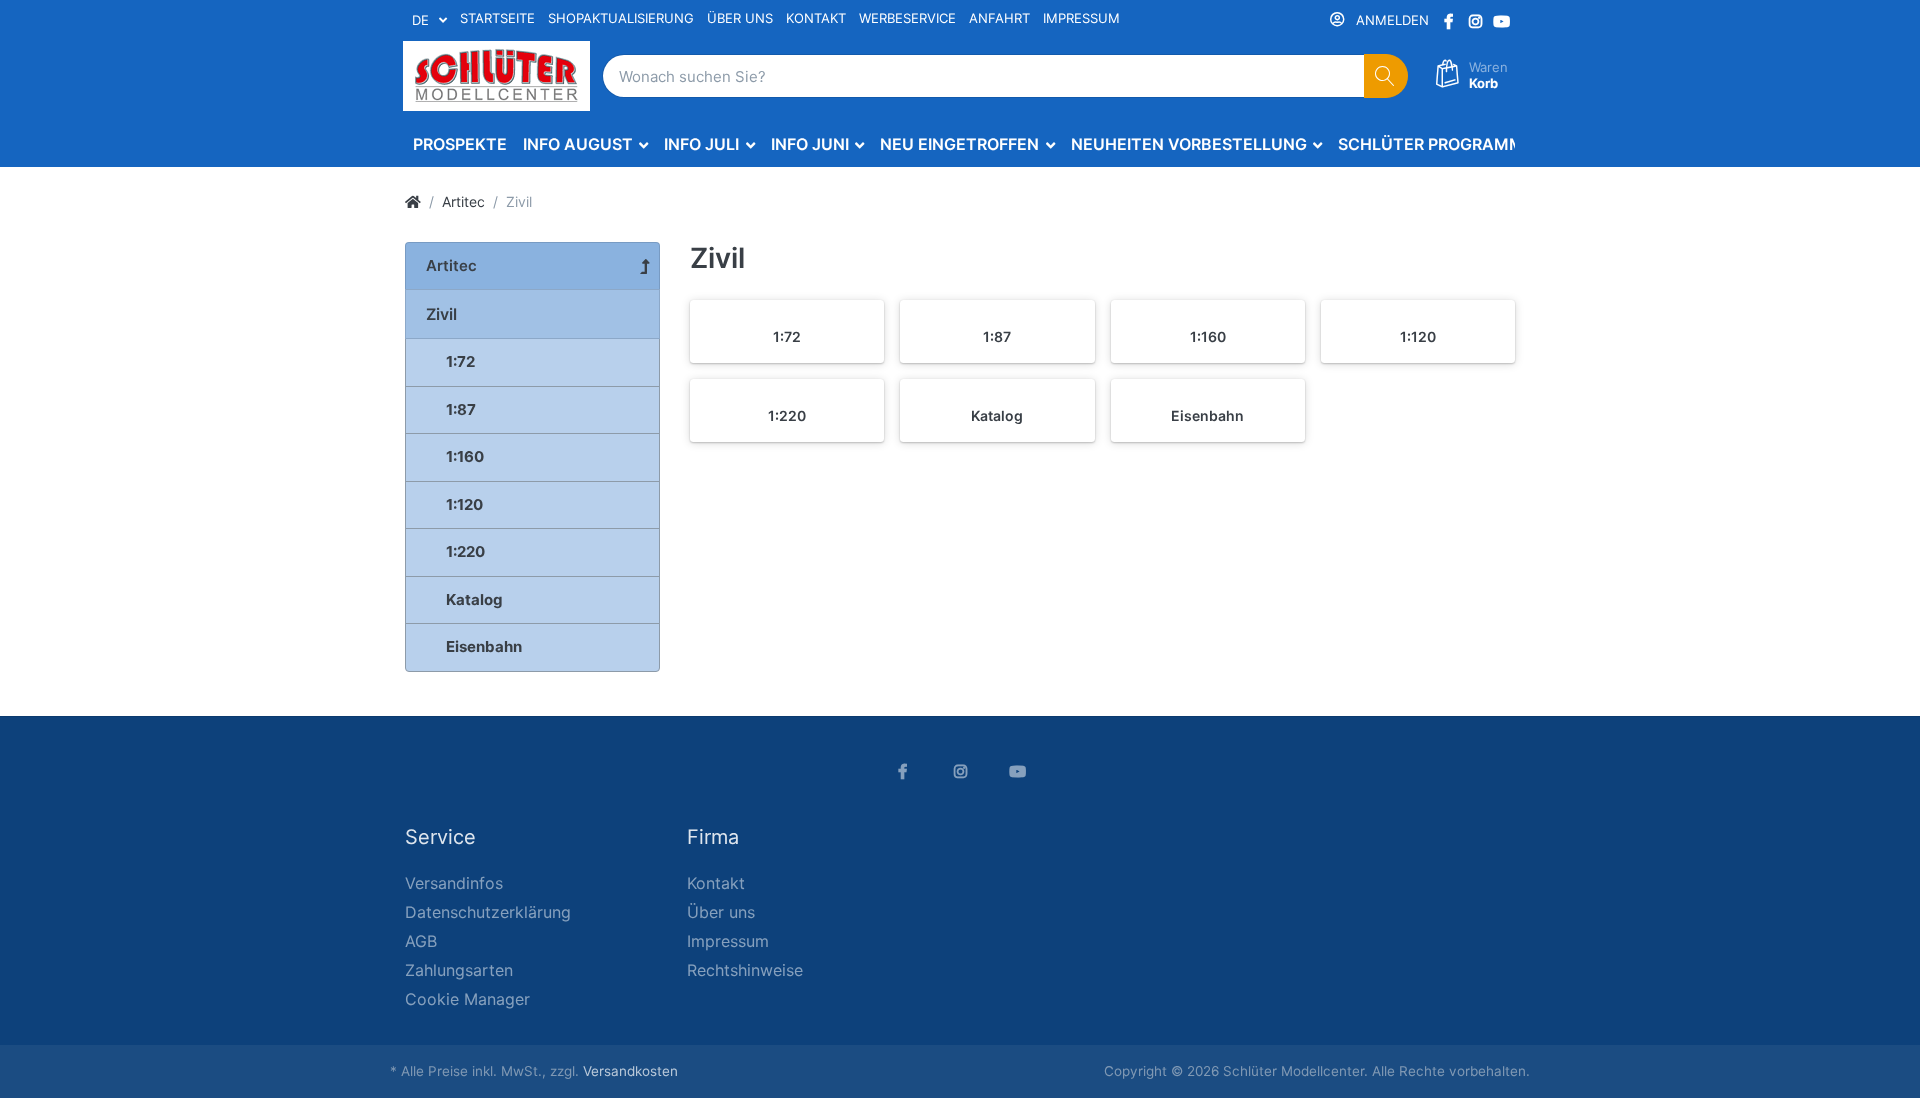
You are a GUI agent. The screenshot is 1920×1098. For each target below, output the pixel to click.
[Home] (413, 201)
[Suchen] (1386, 76)
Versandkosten (630, 1071)
